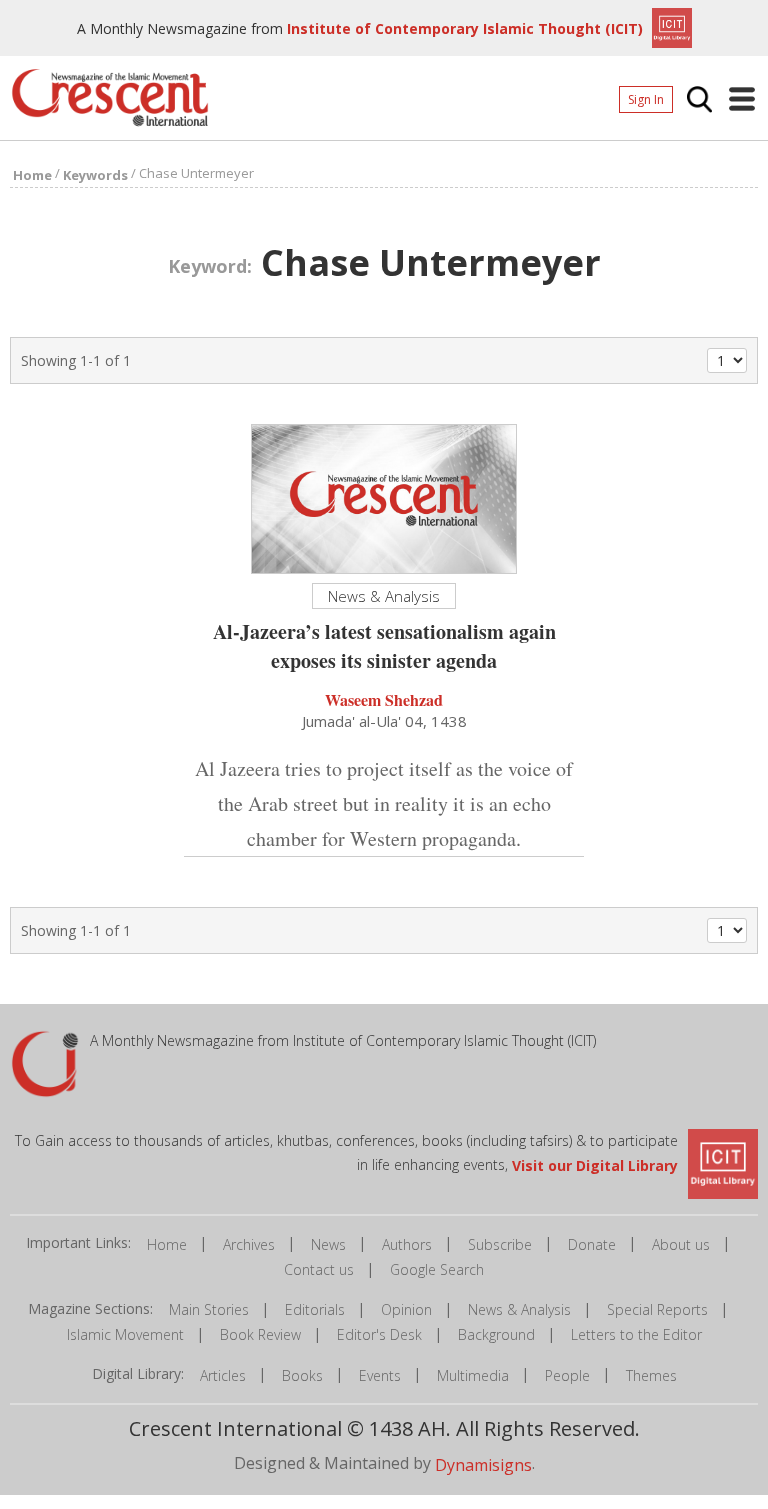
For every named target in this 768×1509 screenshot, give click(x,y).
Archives (249, 1244)
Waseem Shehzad (384, 699)
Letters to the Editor (636, 1334)
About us (681, 1244)
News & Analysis (519, 1309)
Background (496, 1334)
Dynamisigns (483, 1464)
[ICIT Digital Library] (669, 26)
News (328, 1244)
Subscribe (500, 1244)
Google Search (437, 1269)
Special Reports (657, 1309)
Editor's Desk (379, 1334)
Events (380, 1375)
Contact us (319, 1269)
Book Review (260, 1334)
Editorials (315, 1309)
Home (167, 1244)
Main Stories (209, 1309)
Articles (223, 1375)
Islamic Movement (125, 1334)
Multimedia (473, 1375)
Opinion (406, 1309)
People (567, 1375)
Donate (592, 1244)
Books (302, 1375)
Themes (651, 1375)
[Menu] (742, 99)
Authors (407, 1244)
